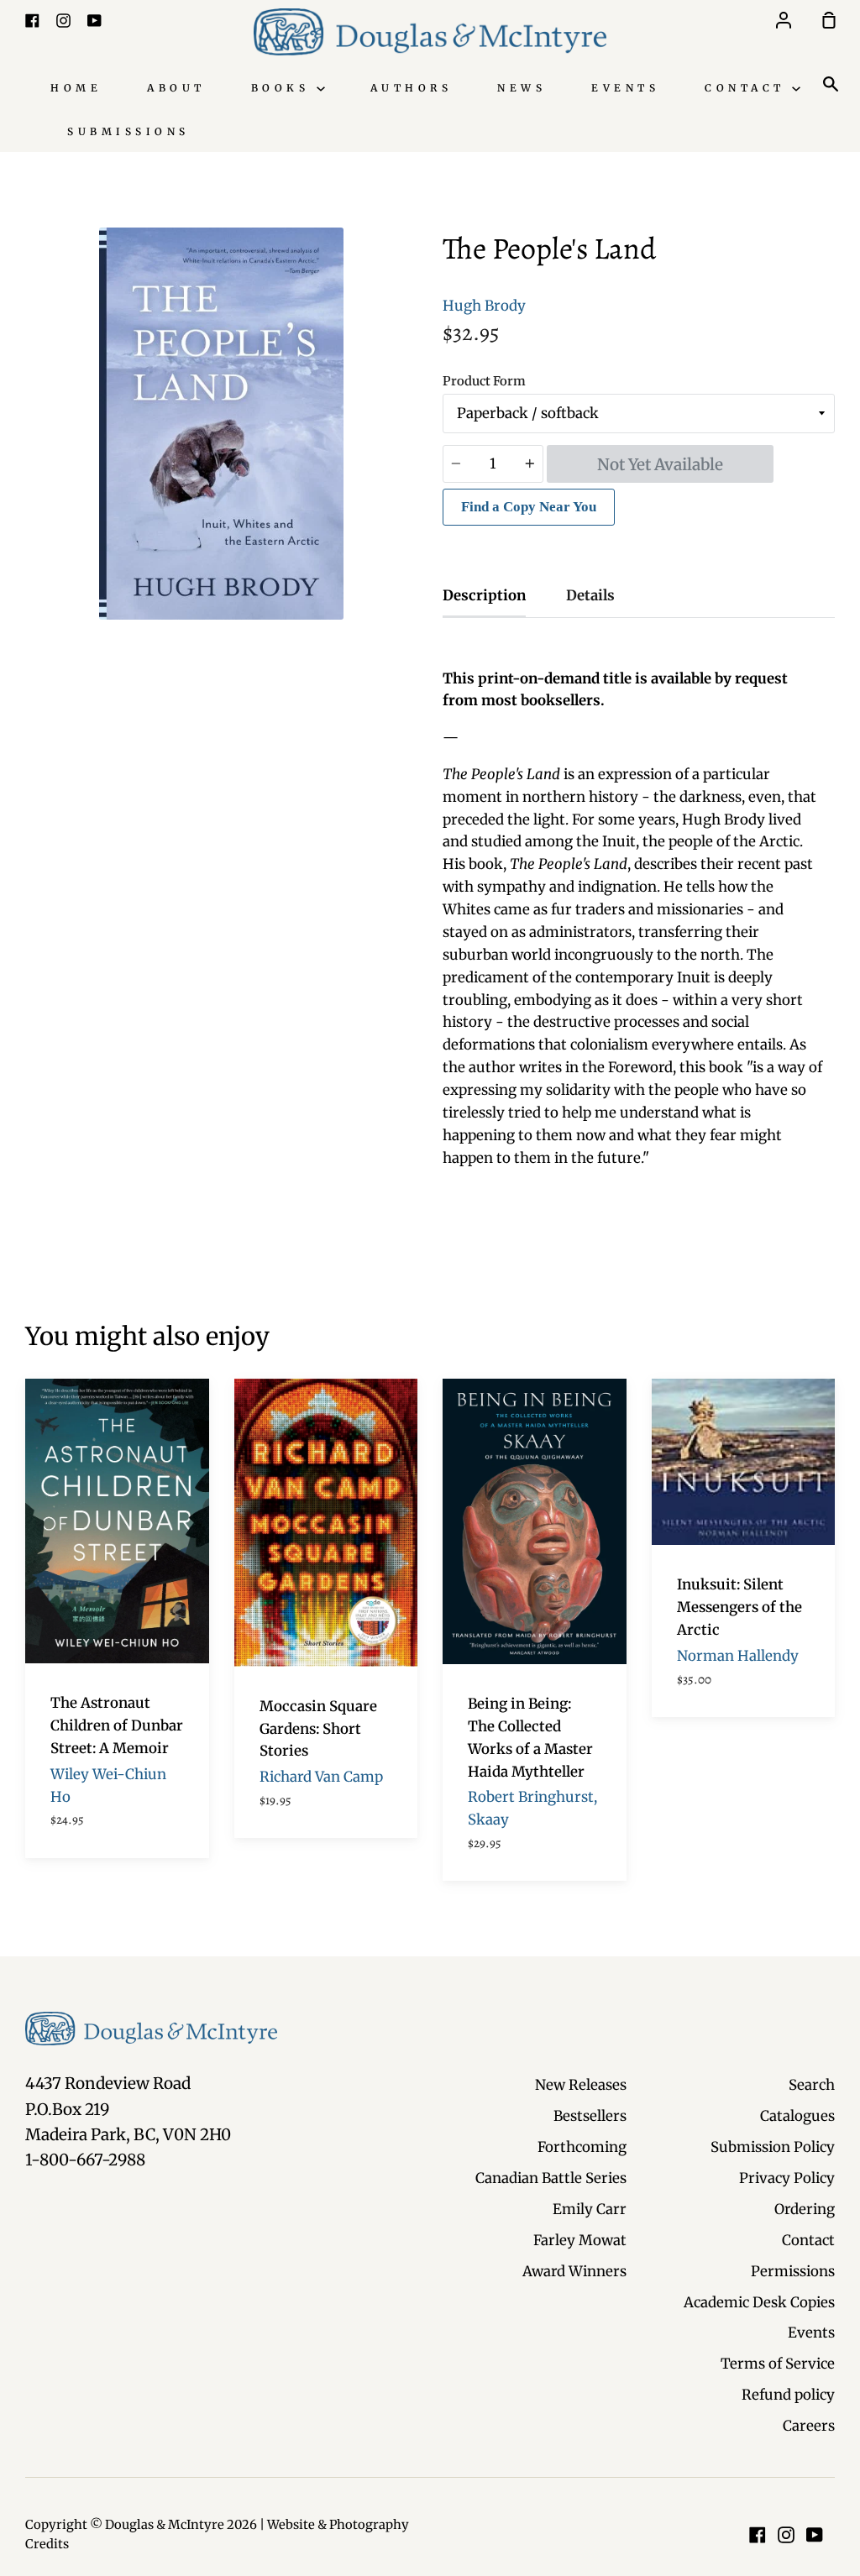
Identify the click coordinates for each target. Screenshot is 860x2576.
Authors (412, 88)
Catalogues (797, 2116)
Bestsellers (590, 2116)
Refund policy (788, 2395)
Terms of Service (778, 2364)
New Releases (581, 2085)
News (522, 88)
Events (625, 88)
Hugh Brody (484, 306)
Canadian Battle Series (551, 2178)
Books (284, 88)
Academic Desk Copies (759, 2302)
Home (76, 88)
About (176, 88)
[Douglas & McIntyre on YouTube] (815, 2535)
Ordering (805, 2209)
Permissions (793, 2271)
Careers (809, 2426)
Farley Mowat (580, 2240)
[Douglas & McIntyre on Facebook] (758, 2535)
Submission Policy (773, 2147)
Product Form (484, 381)
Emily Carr (590, 2209)
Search (812, 2085)
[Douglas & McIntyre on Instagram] (786, 2535)
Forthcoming (582, 2147)
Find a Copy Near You (529, 507)
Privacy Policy (787, 2178)
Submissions (128, 131)
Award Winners (574, 2271)
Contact (748, 88)
